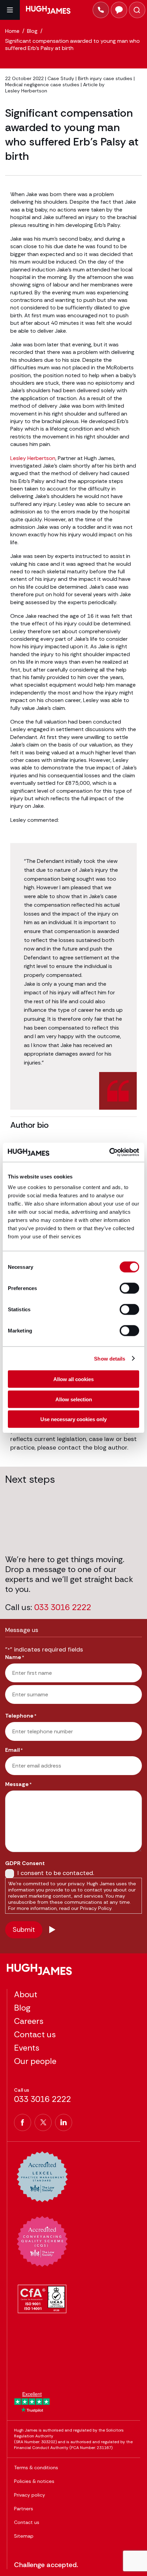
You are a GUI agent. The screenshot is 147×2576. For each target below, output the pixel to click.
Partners (24, 2509)
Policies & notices (34, 2481)
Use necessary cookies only (73, 1419)
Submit (24, 1929)
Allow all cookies (73, 1379)
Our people (35, 2061)
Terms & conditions (36, 2467)
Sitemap (24, 2536)
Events (27, 2048)
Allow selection (74, 1399)
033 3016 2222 (63, 1608)
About (26, 1994)
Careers (29, 2021)
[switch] (129, 1288)
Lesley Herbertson (26, 91)
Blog (22, 2008)
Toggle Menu (10, 10)
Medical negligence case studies (42, 85)
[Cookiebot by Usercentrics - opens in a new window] (109, 1152)
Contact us (35, 2034)
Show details (110, 1358)
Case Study (61, 78)
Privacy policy (30, 2495)
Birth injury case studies (105, 78)
